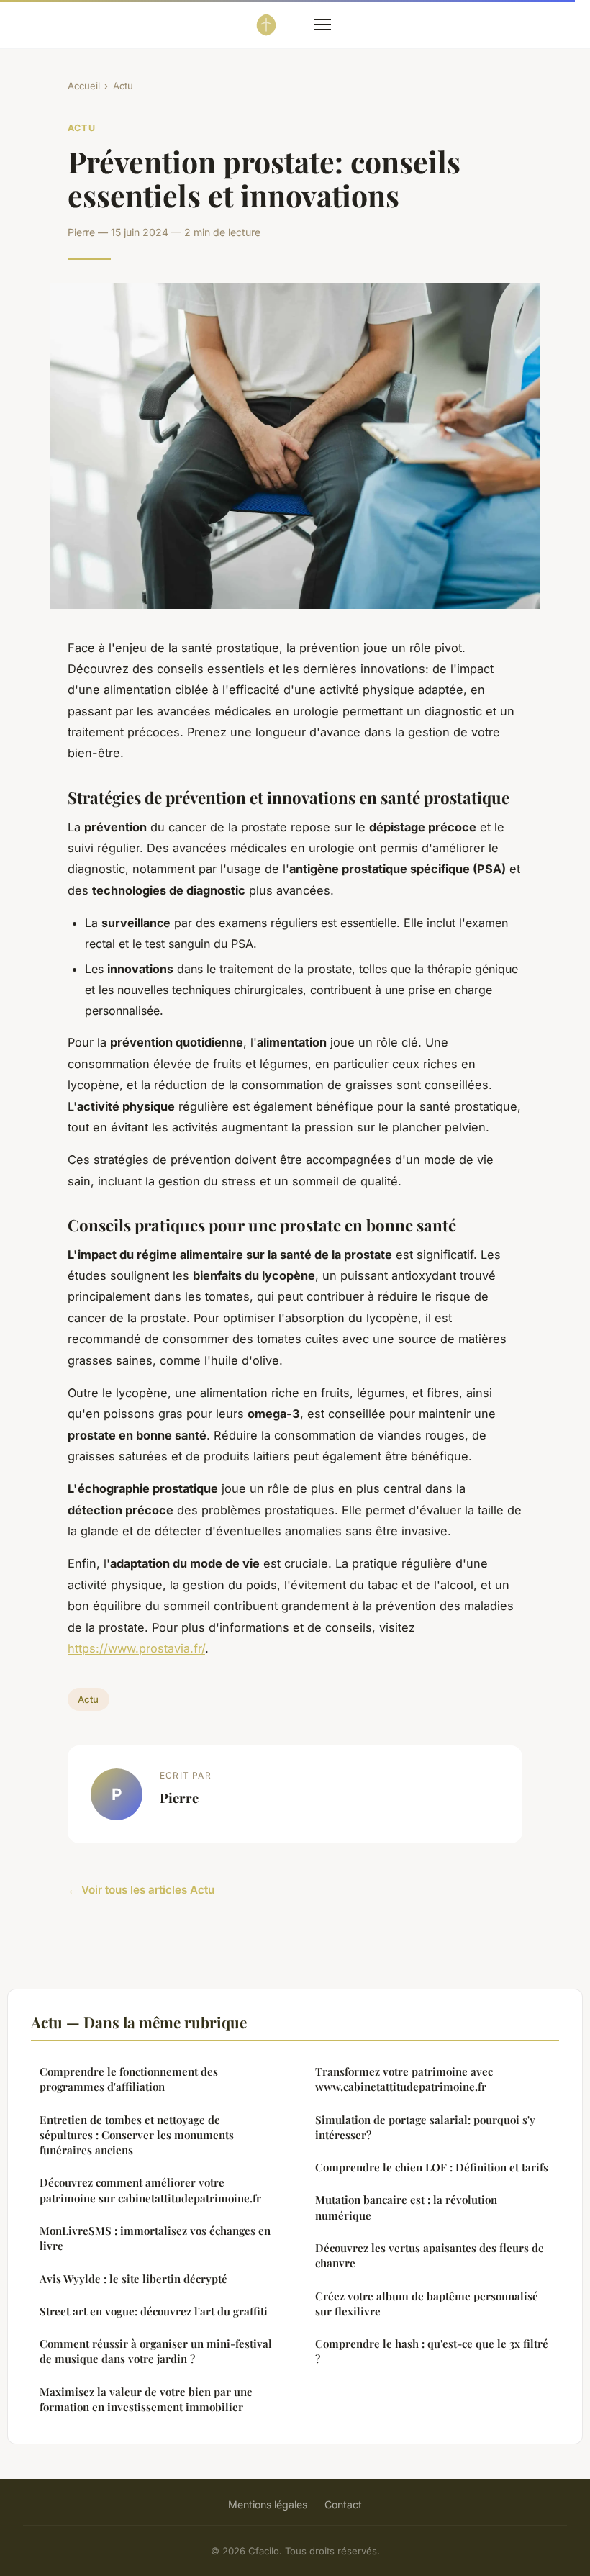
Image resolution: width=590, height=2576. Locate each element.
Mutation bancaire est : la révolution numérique (406, 2207)
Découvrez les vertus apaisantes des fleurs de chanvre (430, 2255)
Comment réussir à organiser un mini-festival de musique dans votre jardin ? (156, 2351)
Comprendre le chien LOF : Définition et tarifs (432, 2167)
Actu (123, 86)
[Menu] (322, 24)
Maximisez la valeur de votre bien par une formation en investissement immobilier (146, 2399)
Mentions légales (268, 2504)
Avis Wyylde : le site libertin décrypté (133, 2279)
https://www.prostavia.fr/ (136, 1648)
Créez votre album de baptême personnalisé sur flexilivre (427, 2304)
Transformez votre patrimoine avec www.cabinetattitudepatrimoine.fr (404, 2079)
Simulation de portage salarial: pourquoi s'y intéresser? (425, 2127)
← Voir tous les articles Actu (141, 1890)
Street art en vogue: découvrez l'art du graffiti (154, 2311)
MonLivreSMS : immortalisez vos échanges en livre (155, 2238)
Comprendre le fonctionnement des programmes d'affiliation (129, 2079)
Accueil (84, 86)
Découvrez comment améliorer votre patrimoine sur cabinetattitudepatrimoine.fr (150, 2190)
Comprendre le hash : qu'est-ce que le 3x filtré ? (432, 2351)
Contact (343, 2504)
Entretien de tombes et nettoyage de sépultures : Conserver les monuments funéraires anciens (137, 2135)
